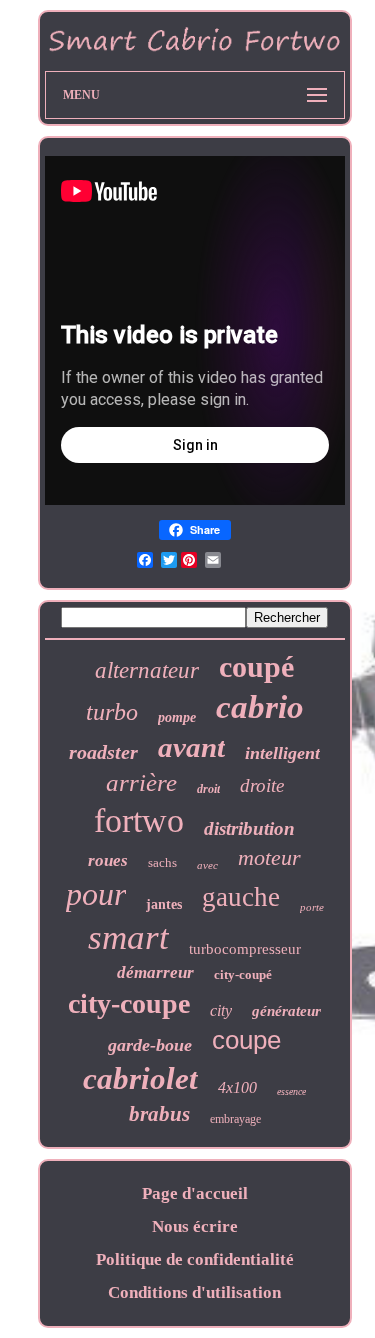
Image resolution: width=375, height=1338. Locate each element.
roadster (103, 752)
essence (291, 1091)
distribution (249, 828)
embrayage (235, 1119)
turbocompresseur (245, 949)
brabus (159, 1114)
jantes (164, 904)
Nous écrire (195, 1226)
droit (208, 789)
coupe (246, 1040)
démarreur (155, 972)
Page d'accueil (195, 1193)
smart (128, 937)
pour (96, 894)
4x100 (237, 1087)
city (221, 1010)
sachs (162, 862)
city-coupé (243, 974)
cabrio (260, 707)
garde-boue (150, 1045)
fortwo (139, 820)
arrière (141, 782)
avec (207, 865)
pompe (177, 717)
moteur (269, 857)
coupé (256, 666)
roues (108, 860)
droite (262, 785)
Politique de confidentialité (195, 1259)
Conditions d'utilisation (194, 1292)
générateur (286, 1011)
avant (191, 747)
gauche (241, 897)
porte (312, 907)
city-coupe (129, 1003)
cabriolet (140, 1078)
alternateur (147, 670)
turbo (112, 712)
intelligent (282, 753)
